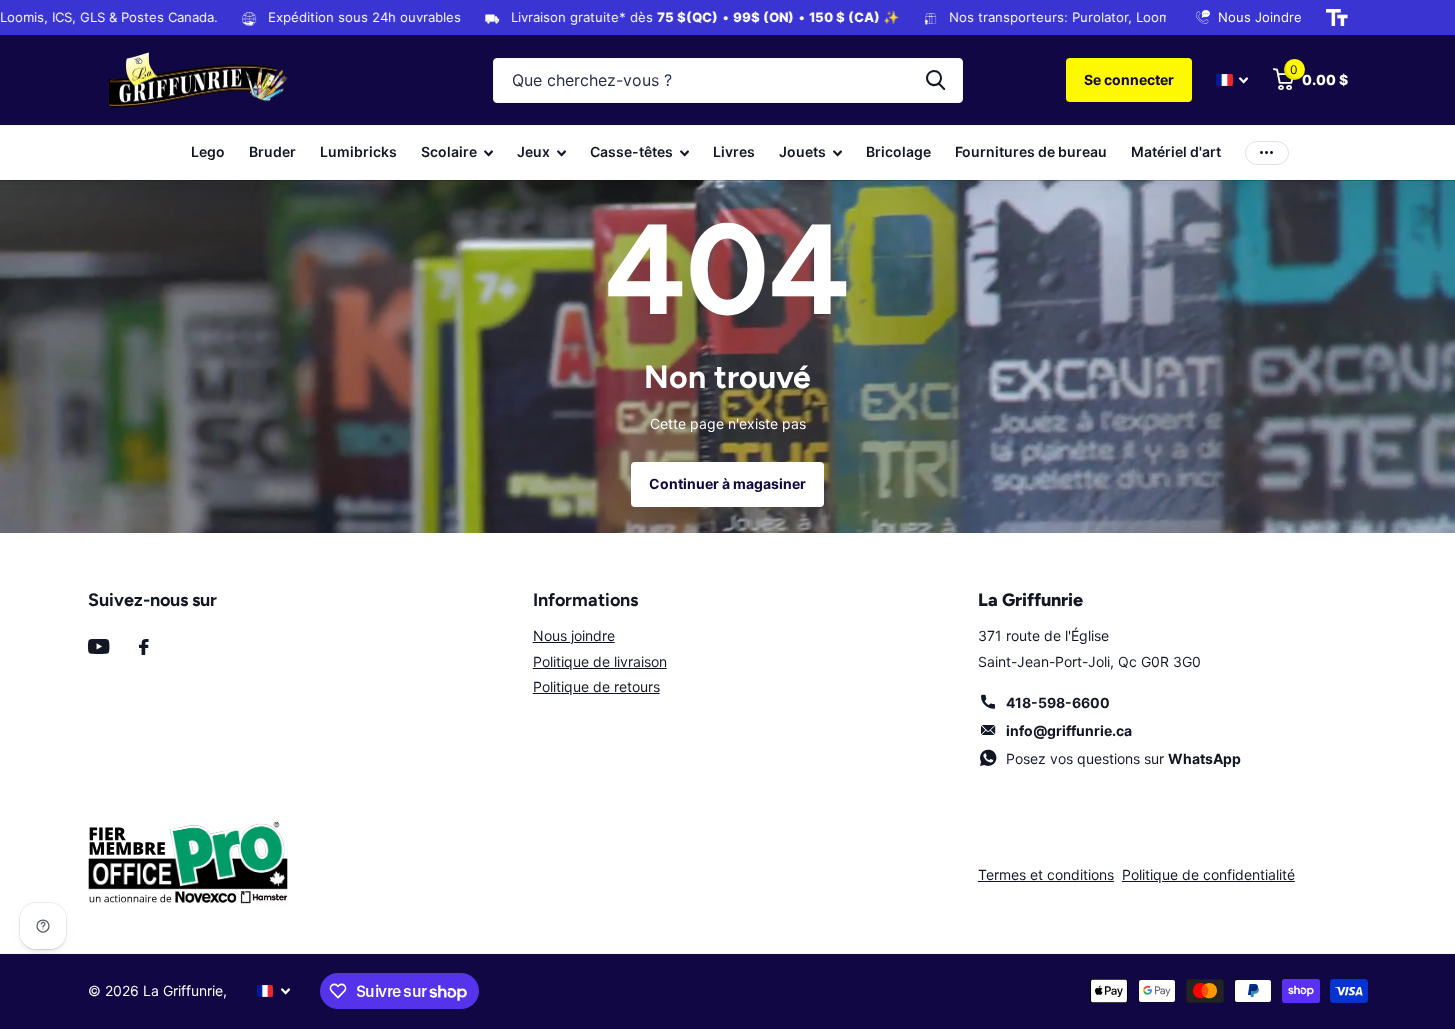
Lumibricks (358, 151)
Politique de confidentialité (1208, 874)
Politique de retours (596, 686)
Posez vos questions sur (1123, 758)
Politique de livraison (600, 661)
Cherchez (935, 80)
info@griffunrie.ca (1069, 730)
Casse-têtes (631, 151)
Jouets (802, 151)
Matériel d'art (1176, 151)
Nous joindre (574, 635)
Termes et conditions (1046, 874)
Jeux (533, 151)
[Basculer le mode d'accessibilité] (1337, 18)
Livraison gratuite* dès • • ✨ (640, 17)
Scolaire (449, 151)
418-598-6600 (1058, 702)
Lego (208, 151)
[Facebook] (144, 647)
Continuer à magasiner (727, 483)
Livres (734, 151)
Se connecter (1129, 79)
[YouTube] (98, 646)
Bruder (272, 151)
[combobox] (728, 80)
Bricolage (898, 151)
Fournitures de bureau (1031, 151)
